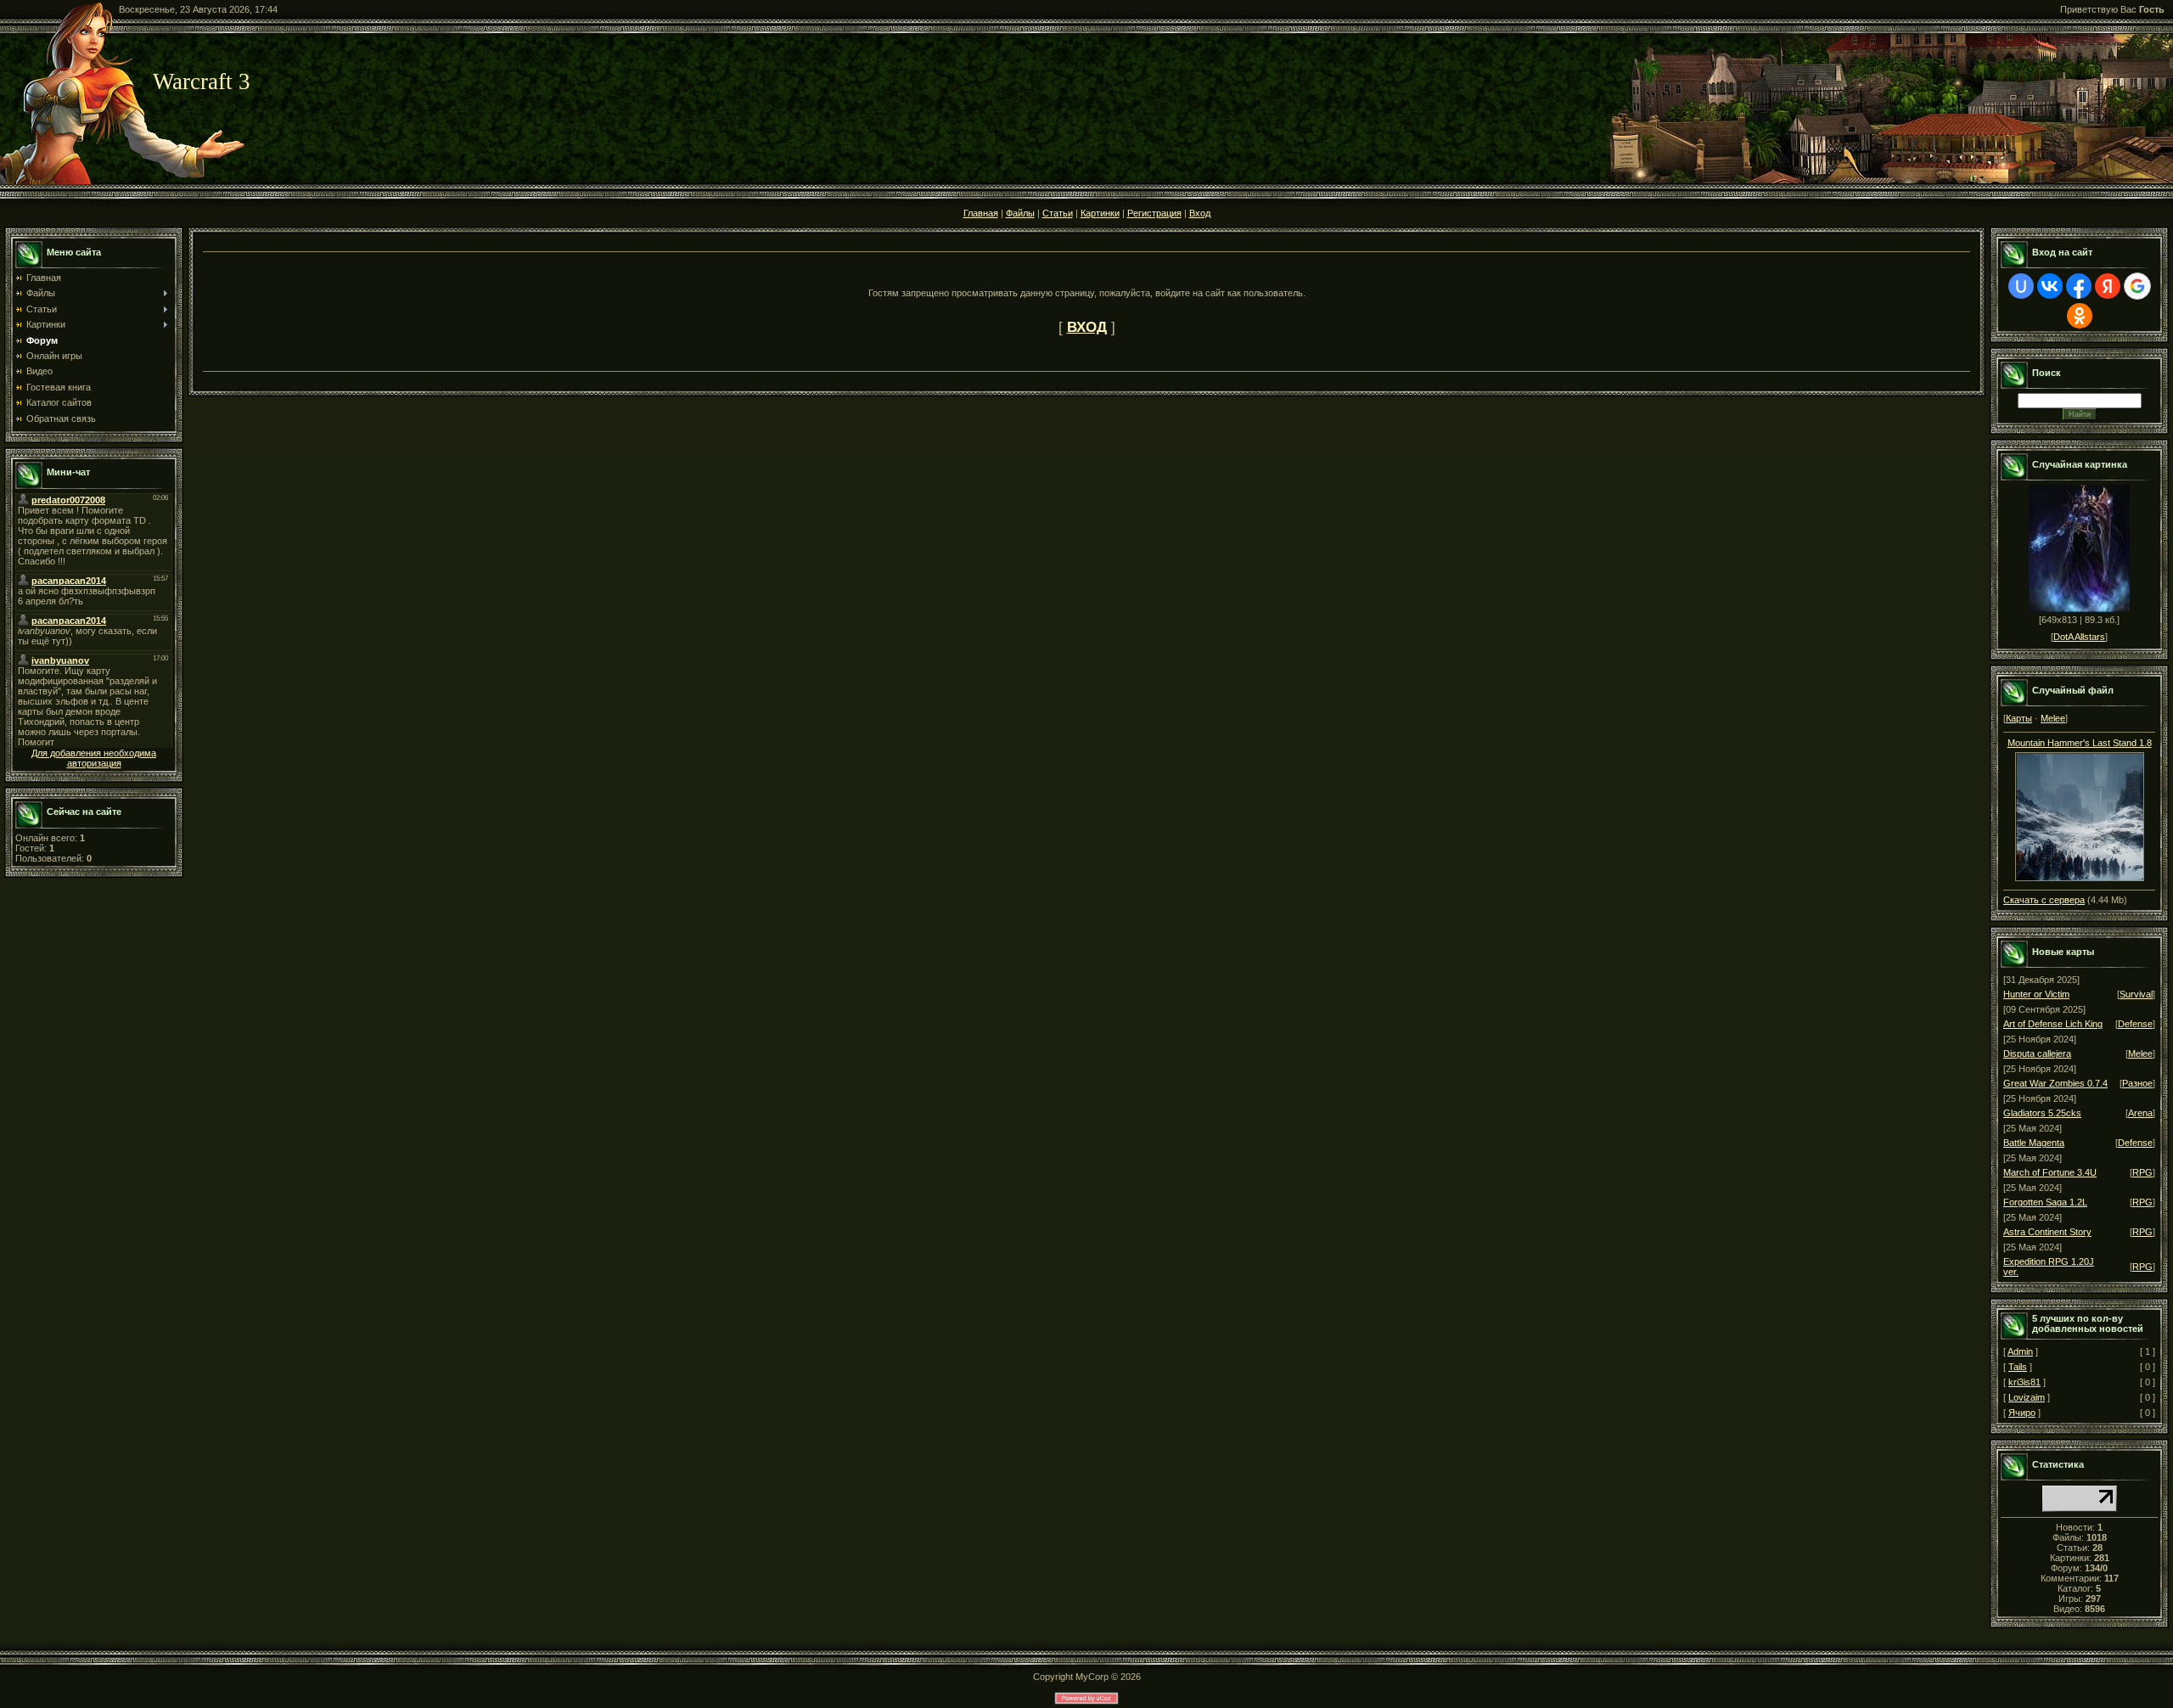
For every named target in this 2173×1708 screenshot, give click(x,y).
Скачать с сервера (2044, 900)
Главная (981, 213)
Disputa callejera (2037, 1053)
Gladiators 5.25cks (2042, 1113)
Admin (2020, 1351)
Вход (1200, 213)
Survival (2136, 994)
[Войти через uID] (2021, 286)
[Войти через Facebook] (2079, 286)
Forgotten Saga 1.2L (2045, 1202)
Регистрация (1154, 213)
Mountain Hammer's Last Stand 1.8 (2080, 743)
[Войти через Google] (2137, 286)
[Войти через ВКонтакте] (2050, 286)
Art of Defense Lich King (2053, 1024)
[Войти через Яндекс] (2108, 286)
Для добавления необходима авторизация (94, 758)
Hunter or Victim (2036, 994)
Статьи (1058, 213)
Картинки (1100, 213)
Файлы (1020, 213)
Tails (2018, 1367)
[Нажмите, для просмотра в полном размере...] (2080, 813)
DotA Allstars (2079, 637)
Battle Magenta (2034, 1143)
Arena (2140, 1113)
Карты (2019, 718)
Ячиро (2022, 1413)
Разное (2137, 1083)
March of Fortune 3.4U (2050, 1172)
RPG (2142, 1172)
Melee (2053, 718)
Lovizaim (2027, 1397)
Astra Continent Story (2047, 1232)
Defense (2135, 1024)
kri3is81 (2024, 1382)
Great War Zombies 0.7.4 (2055, 1083)
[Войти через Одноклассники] (2080, 316)
